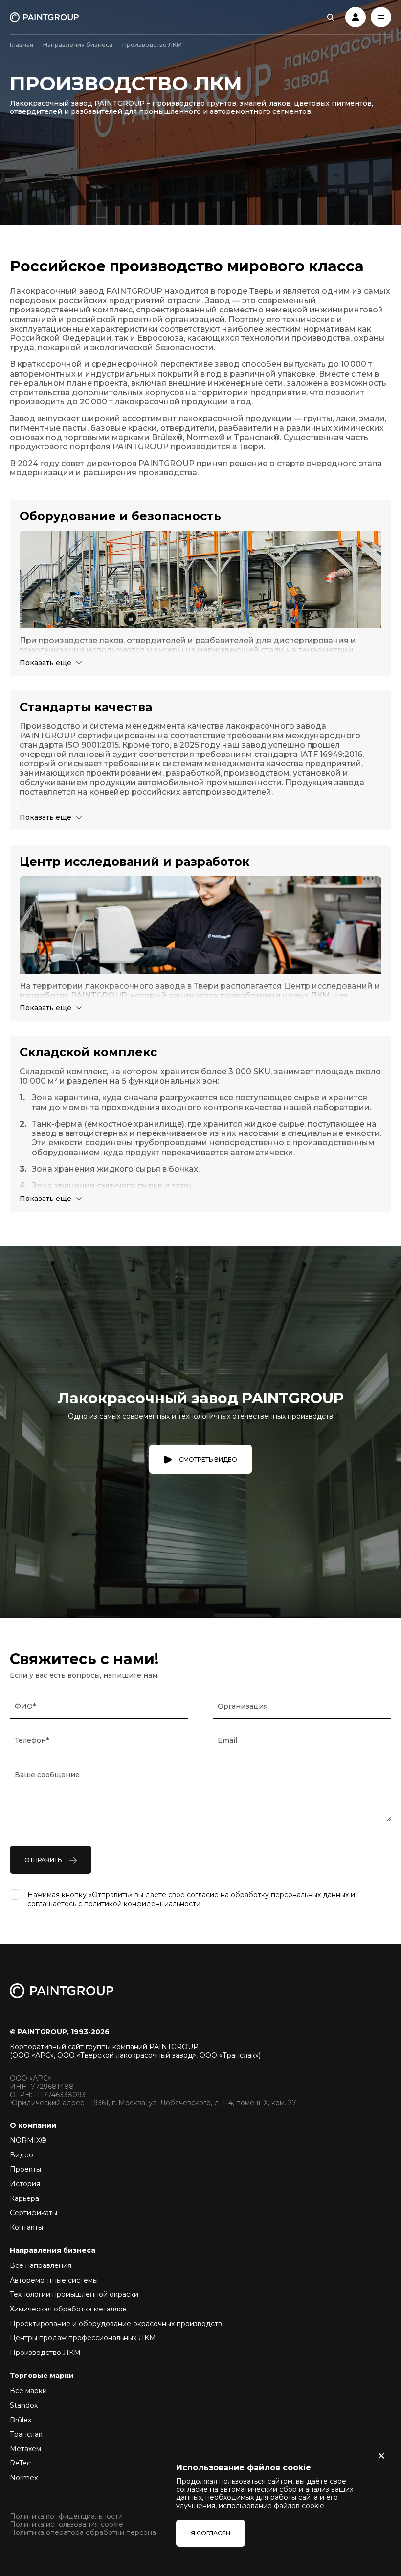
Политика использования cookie (67, 2524)
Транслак (26, 2434)
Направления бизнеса (78, 45)
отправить (43, 1860)
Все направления (41, 2265)
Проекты (25, 2169)
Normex (24, 2478)
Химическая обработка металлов (68, 2309)
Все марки (28, 2391)
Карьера (24, 2198)
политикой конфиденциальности (142, 1904)
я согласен (211, 2533)
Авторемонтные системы (54, 2280)
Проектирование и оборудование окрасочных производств (116, 2324)
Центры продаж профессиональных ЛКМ (83, 2338)
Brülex (21, 2420)
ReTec (20, 2463)
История (25, 2184)
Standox (24, 2405)
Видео (22, 2155)
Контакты (26, 2227)
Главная (22, 45)
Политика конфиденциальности (66, 2517)
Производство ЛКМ (45, 2353)
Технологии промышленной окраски (74, 2294)
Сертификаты (33, 2213)
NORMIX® (28, 2140)
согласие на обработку (228, 1895)
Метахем (25, 2449)
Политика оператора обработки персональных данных (107, 2533)
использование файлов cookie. (272, 2506)
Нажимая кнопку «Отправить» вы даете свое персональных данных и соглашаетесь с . (191, 1899)
